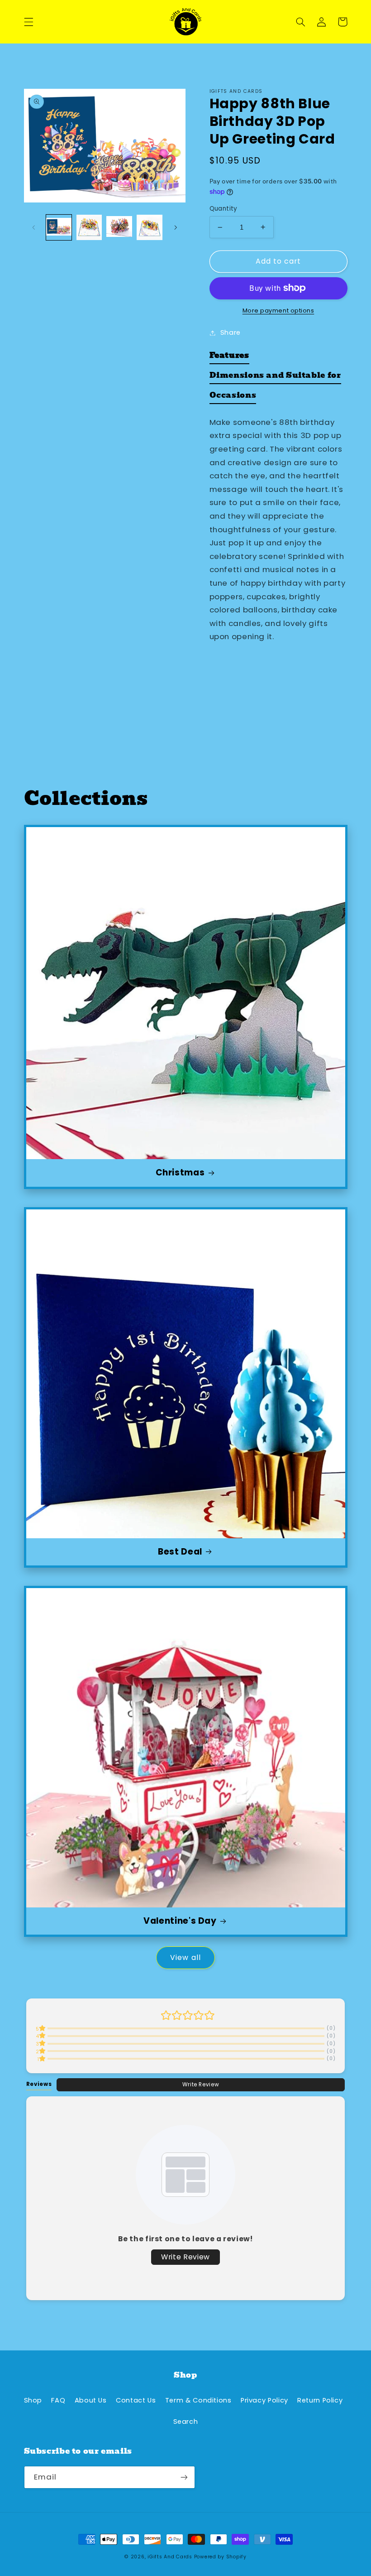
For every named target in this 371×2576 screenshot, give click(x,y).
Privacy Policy (264, 2400)
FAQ (58, 2400)
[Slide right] (176, 227)
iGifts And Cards (170, 2557)
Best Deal (180, 1552)
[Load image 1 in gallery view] (59, 227)
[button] (29, 22)
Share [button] (231, 332)
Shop (33, 2400)
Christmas (180, 1173)
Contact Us (136, 2400)
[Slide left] (34, 227)
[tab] (229, 357)
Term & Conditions (198, 2400)
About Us (91, 2400)
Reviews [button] (39, 2084)
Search (186, 2422)
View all (185, 1957)
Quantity (224, 209)
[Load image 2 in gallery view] (89, 227)
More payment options (278, 311)
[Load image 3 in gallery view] (119, 227)
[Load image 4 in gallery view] (149, 227)
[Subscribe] (184, 2477)
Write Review (201, 2085)
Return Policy (320, 2400)
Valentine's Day (180, 1921)
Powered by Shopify (220, 2557)
